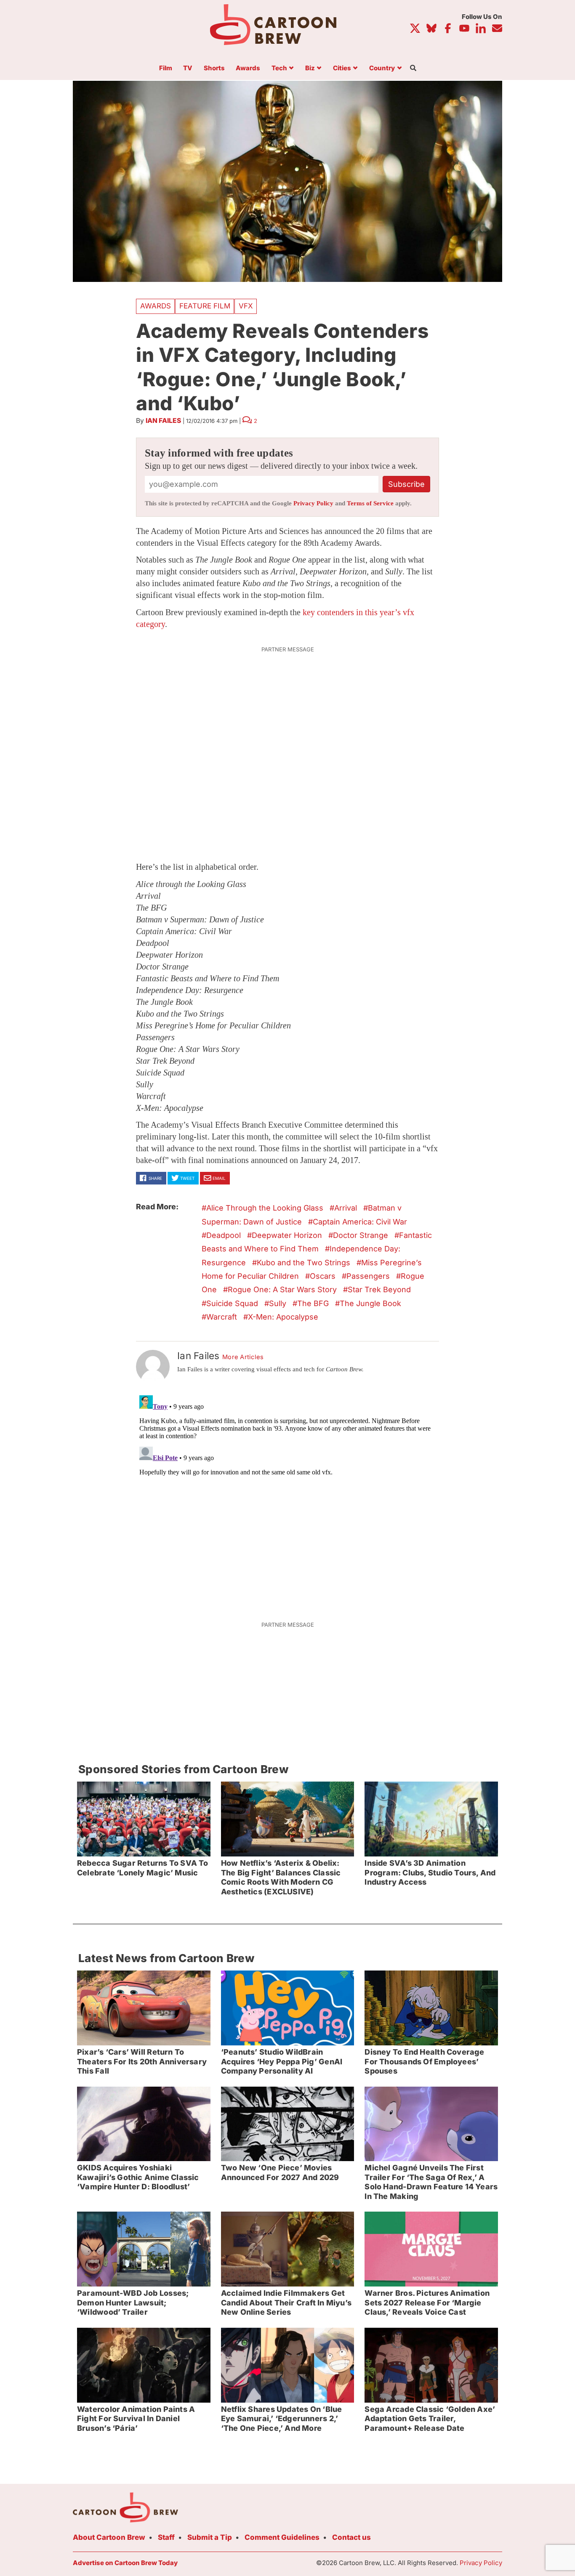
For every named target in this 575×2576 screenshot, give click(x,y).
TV (188, 68)
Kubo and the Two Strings (303, 1263)
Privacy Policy (313, 503)
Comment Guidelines (282, 2537)
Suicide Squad (232, 1303)
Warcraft (222, 1317)
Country (382, 68)
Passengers (368, 1276)
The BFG (313, 1303)
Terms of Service (370, 503)
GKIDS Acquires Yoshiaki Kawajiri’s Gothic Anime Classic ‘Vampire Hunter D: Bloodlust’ (138, 2177)
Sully (278, 1303)
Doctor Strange (361, 1235)
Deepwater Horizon (287, 1235)
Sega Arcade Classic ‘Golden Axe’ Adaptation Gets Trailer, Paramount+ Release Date (430, 2419)
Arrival (346, 1208)
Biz (310, 68)
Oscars (323, 1276)
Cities (342, 68)
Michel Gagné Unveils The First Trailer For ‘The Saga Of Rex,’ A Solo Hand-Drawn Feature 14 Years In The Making (431, 2182)
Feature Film (205, 306)
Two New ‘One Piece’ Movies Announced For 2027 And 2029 (280, 2172)
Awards (248, 68)
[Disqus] (287, 1497)
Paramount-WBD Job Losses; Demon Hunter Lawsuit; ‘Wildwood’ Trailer (133, 2302)
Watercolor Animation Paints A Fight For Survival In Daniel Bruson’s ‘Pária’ (136, 2419)
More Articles (243, 1357)
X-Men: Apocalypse (283, 1317)
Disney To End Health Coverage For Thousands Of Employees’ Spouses (424, 2061)
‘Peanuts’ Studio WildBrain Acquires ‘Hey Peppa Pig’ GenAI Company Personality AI (282, 2061)
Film (166, 68)
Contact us (351, 2537)
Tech (279, 68)
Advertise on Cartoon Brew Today (125, 2563)
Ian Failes (163, 421)
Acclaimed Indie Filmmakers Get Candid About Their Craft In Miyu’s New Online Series (286, 2302)
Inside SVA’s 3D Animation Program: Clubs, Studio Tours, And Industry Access (430, 1872)
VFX (246, 306)
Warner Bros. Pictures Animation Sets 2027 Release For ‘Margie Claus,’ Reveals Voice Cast (427, 2302)
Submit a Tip (210, 2537)
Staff (166, 2537)
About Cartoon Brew (109, 2537)
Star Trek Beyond (379, 1289)
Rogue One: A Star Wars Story (282, 1289)
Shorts (214, 68)
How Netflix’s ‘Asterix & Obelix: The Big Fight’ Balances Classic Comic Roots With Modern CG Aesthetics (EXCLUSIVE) (281, 1877)
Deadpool (224, 1235)
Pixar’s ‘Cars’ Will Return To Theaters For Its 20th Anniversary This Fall (142, 2061)
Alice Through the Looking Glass (265, 1208)
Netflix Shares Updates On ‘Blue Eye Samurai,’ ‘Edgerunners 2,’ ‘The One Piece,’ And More (282, 2419)
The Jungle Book (370, 1303)
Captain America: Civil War (360, 1222)
